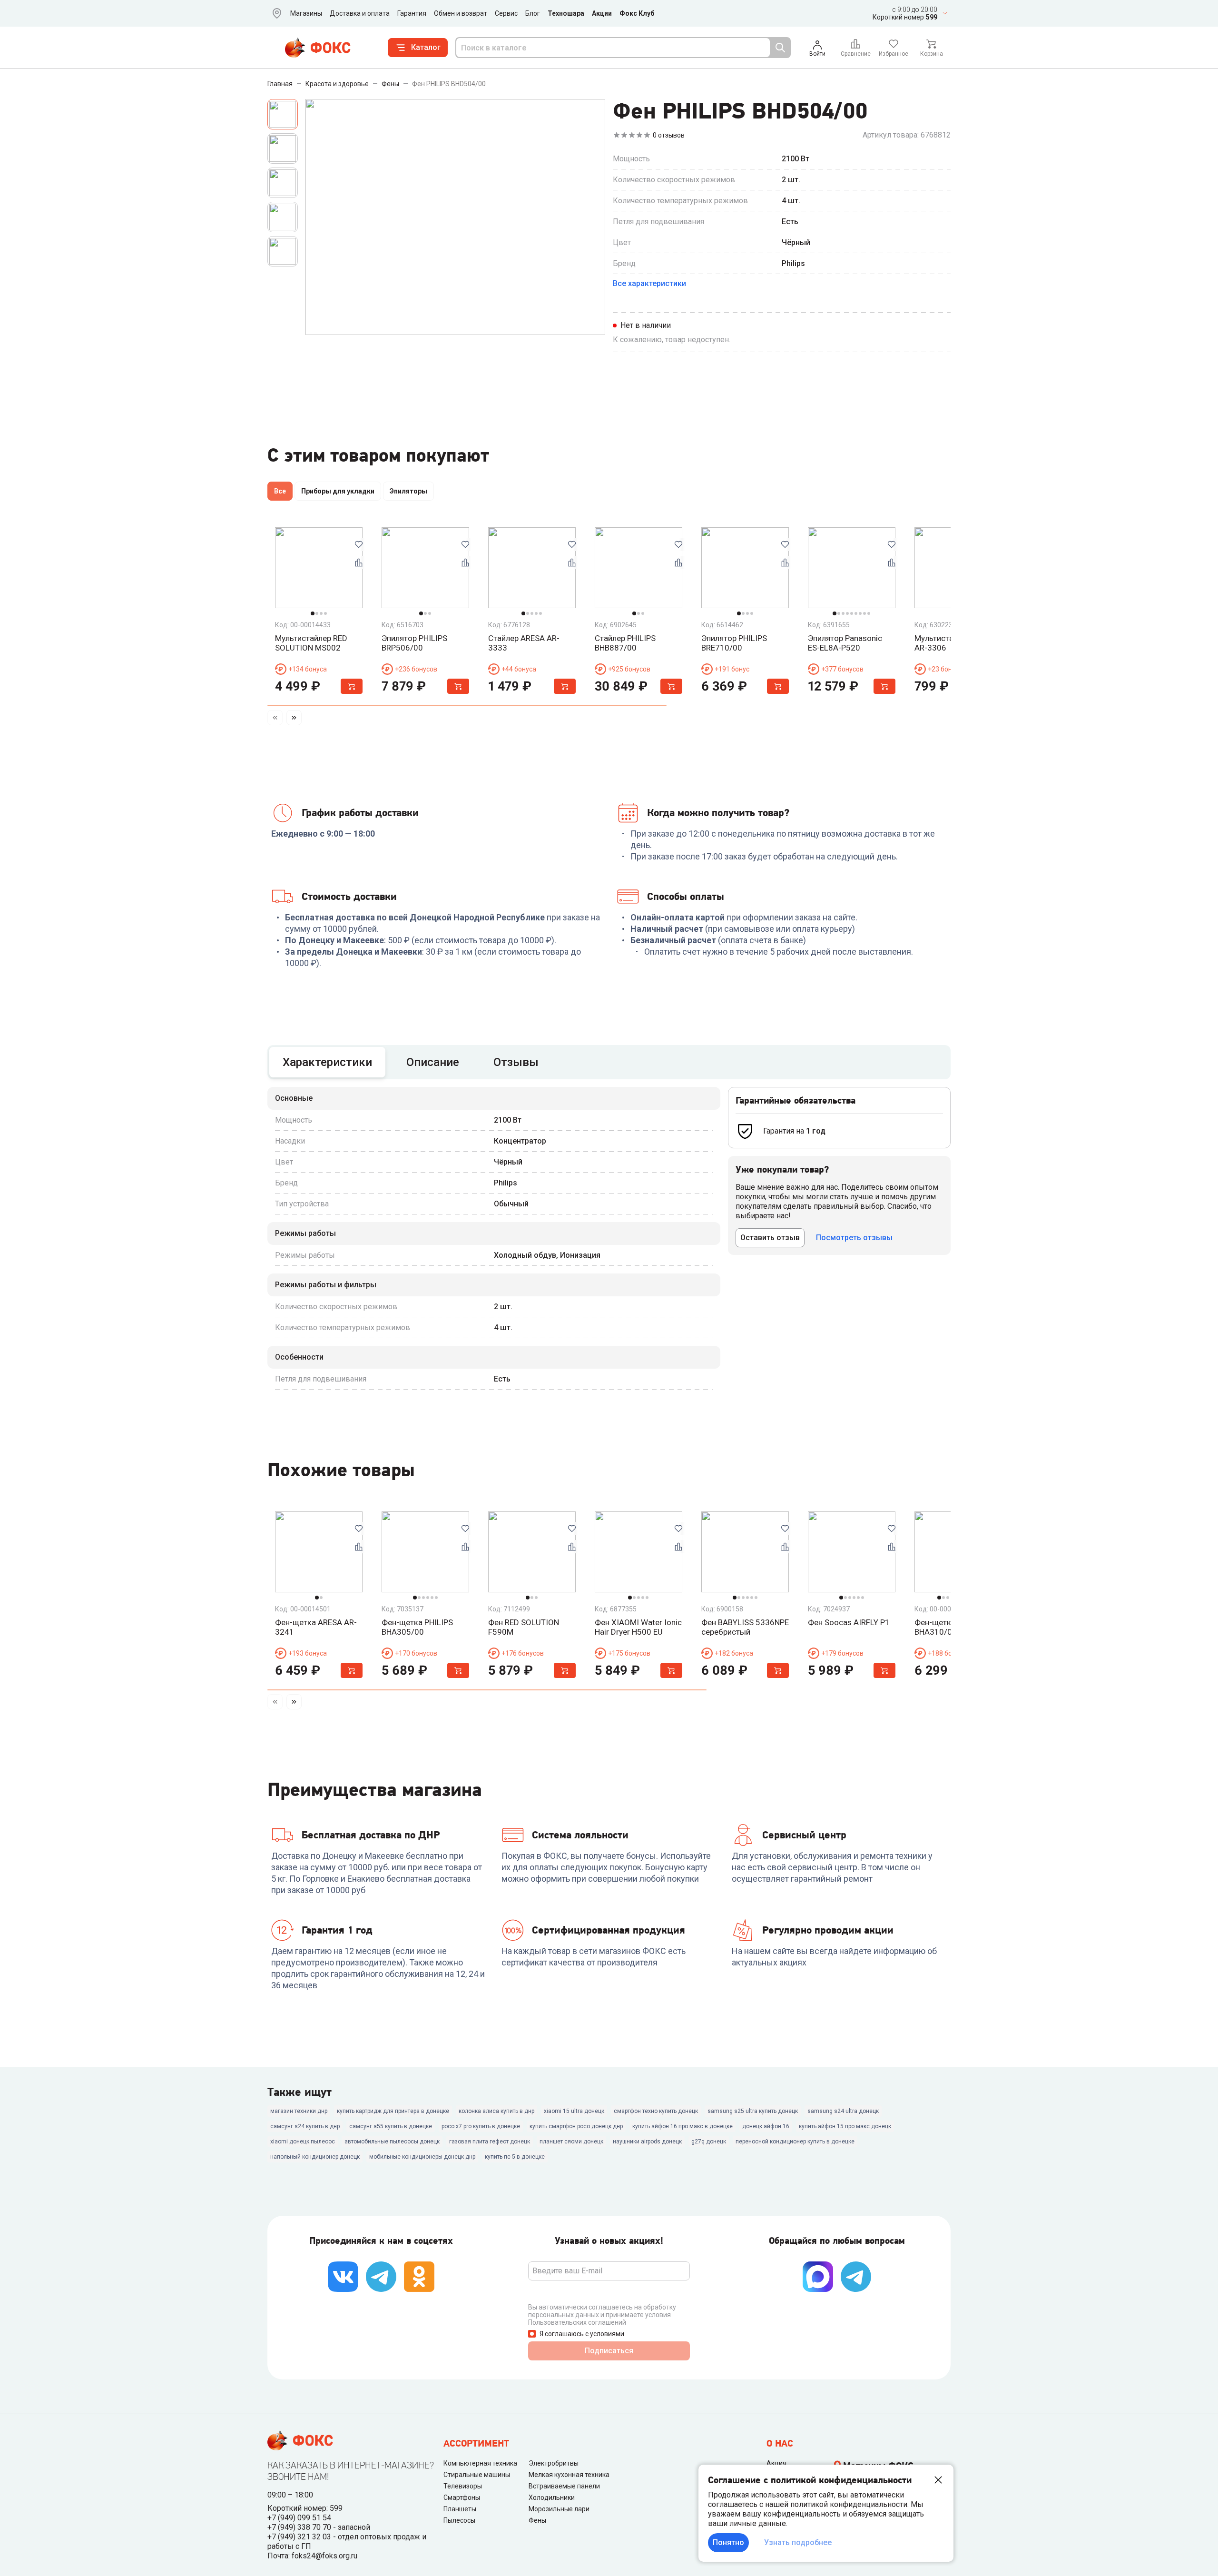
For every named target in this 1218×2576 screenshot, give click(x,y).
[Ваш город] (275, 13)
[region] (609, 493)
